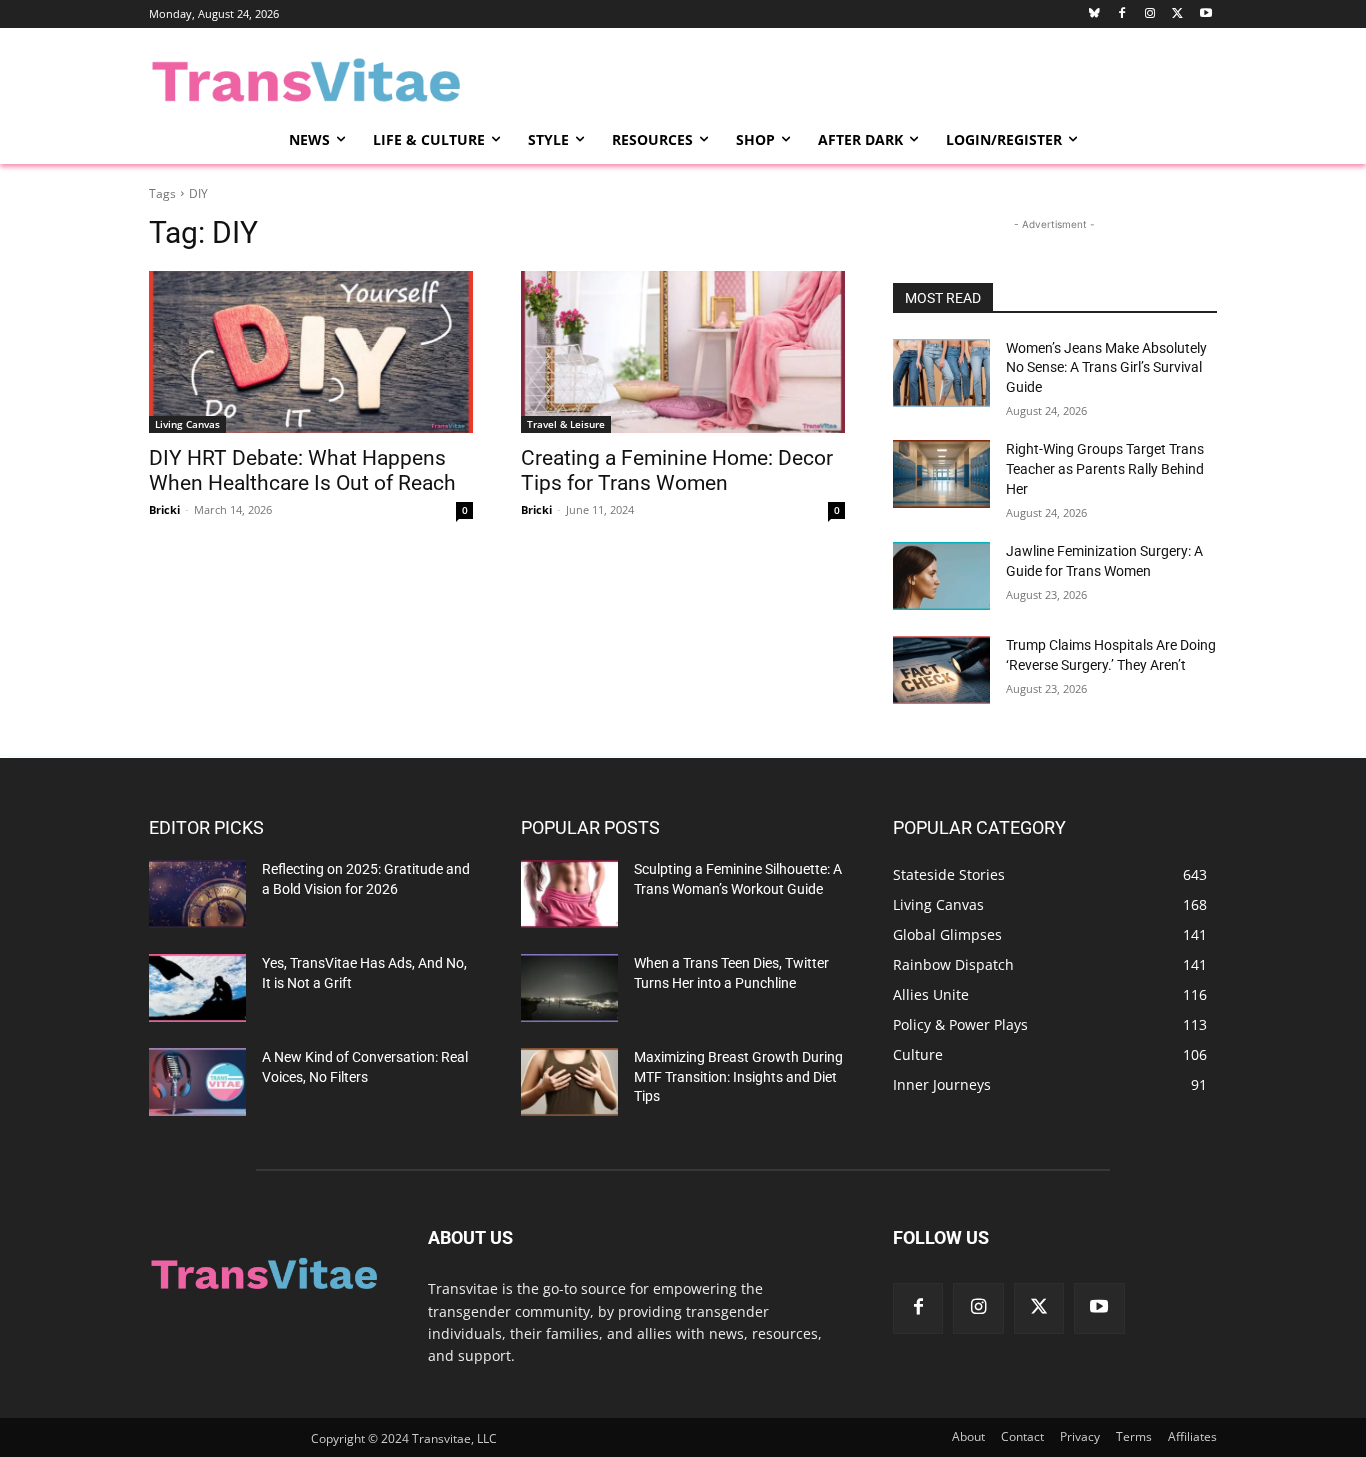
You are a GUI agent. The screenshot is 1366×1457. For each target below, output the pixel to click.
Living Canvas (187, 424)
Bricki (164, 509)
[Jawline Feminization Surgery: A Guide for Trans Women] (941, 576)
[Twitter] (1177, 14)
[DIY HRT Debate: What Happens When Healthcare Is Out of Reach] (311, 352)
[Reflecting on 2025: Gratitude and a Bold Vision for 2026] (197, 894)
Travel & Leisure (566, 424)
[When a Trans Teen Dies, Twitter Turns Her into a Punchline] (569, 988)
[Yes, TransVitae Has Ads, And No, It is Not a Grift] (197, 988)
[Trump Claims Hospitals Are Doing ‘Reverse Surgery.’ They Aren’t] (941, 670)
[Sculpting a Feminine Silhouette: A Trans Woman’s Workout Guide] (569, 894)
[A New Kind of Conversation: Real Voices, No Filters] (197, 1082)
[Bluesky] (1094, 14)
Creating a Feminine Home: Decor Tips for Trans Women (677, 470)
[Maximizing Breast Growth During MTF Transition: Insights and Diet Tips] (569, 1082)
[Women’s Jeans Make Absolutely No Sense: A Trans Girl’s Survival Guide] (941, 373)
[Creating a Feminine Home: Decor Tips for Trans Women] (683, 352)
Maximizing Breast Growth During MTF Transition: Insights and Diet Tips (738, 1076)
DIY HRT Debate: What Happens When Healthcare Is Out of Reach (302, 470)
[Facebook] (1122, 14)
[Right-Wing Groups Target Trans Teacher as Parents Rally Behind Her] (941, 474)
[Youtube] (1205, 14)
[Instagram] (1150, 14)
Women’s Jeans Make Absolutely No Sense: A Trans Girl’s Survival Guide (1106, 367)
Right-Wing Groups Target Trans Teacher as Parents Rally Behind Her (1105, 468)
